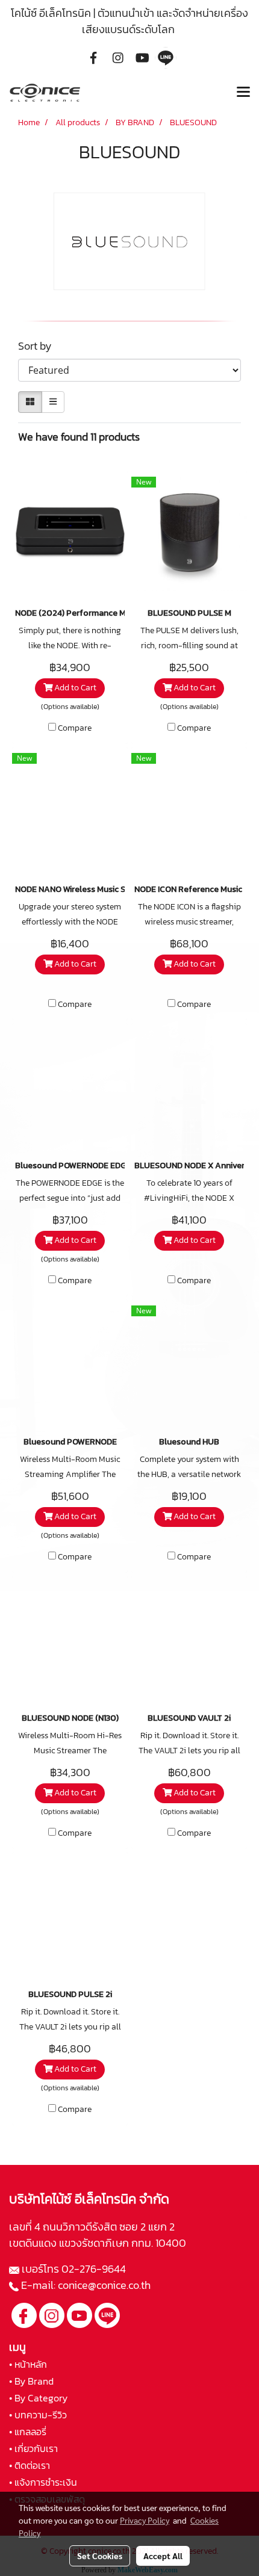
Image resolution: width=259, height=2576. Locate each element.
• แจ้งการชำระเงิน (43, 2482)
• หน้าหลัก (28, 2364)
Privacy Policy (145, 2520)
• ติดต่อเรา (30, 2465)
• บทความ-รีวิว (38, 2415)
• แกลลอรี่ (28, 2432)
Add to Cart (74, 688)
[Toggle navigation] (243, 93)
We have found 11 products (79, 437)
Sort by (39, 346)
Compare (75, 728)
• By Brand (31, 2381)
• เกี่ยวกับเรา (33, 2448)
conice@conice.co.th (105, 2285)
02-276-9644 (94, 2269)
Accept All (163, 2556)
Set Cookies (100, 2556)
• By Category (38, 2398)
